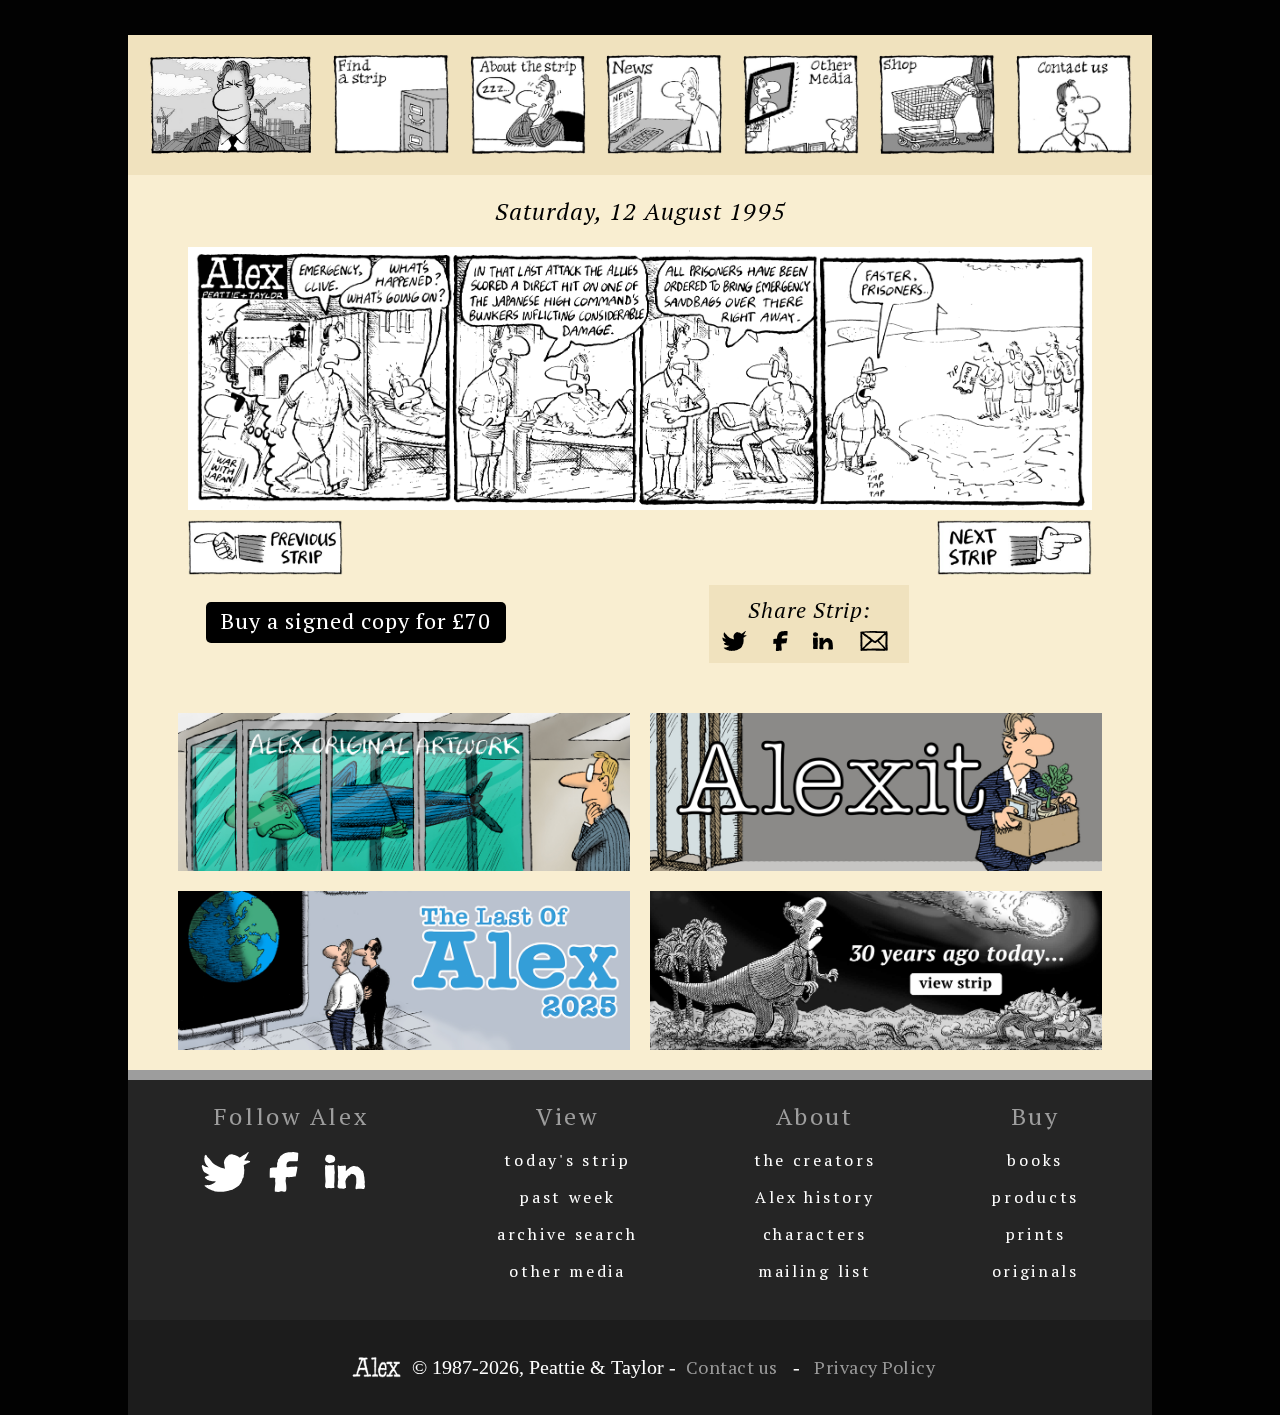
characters (815, 1234)
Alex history (814, 1197)
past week (567, 1197)
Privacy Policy (873, 1367)
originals (1035, 1271)
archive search (567, 1234)
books (1035, 1160)
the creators (814, 1160)
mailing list (814, 1271)
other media (567, 1271)
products (1035, 1197)
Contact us (732, 1367)
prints (1035, 1234)
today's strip (567, 1160)
